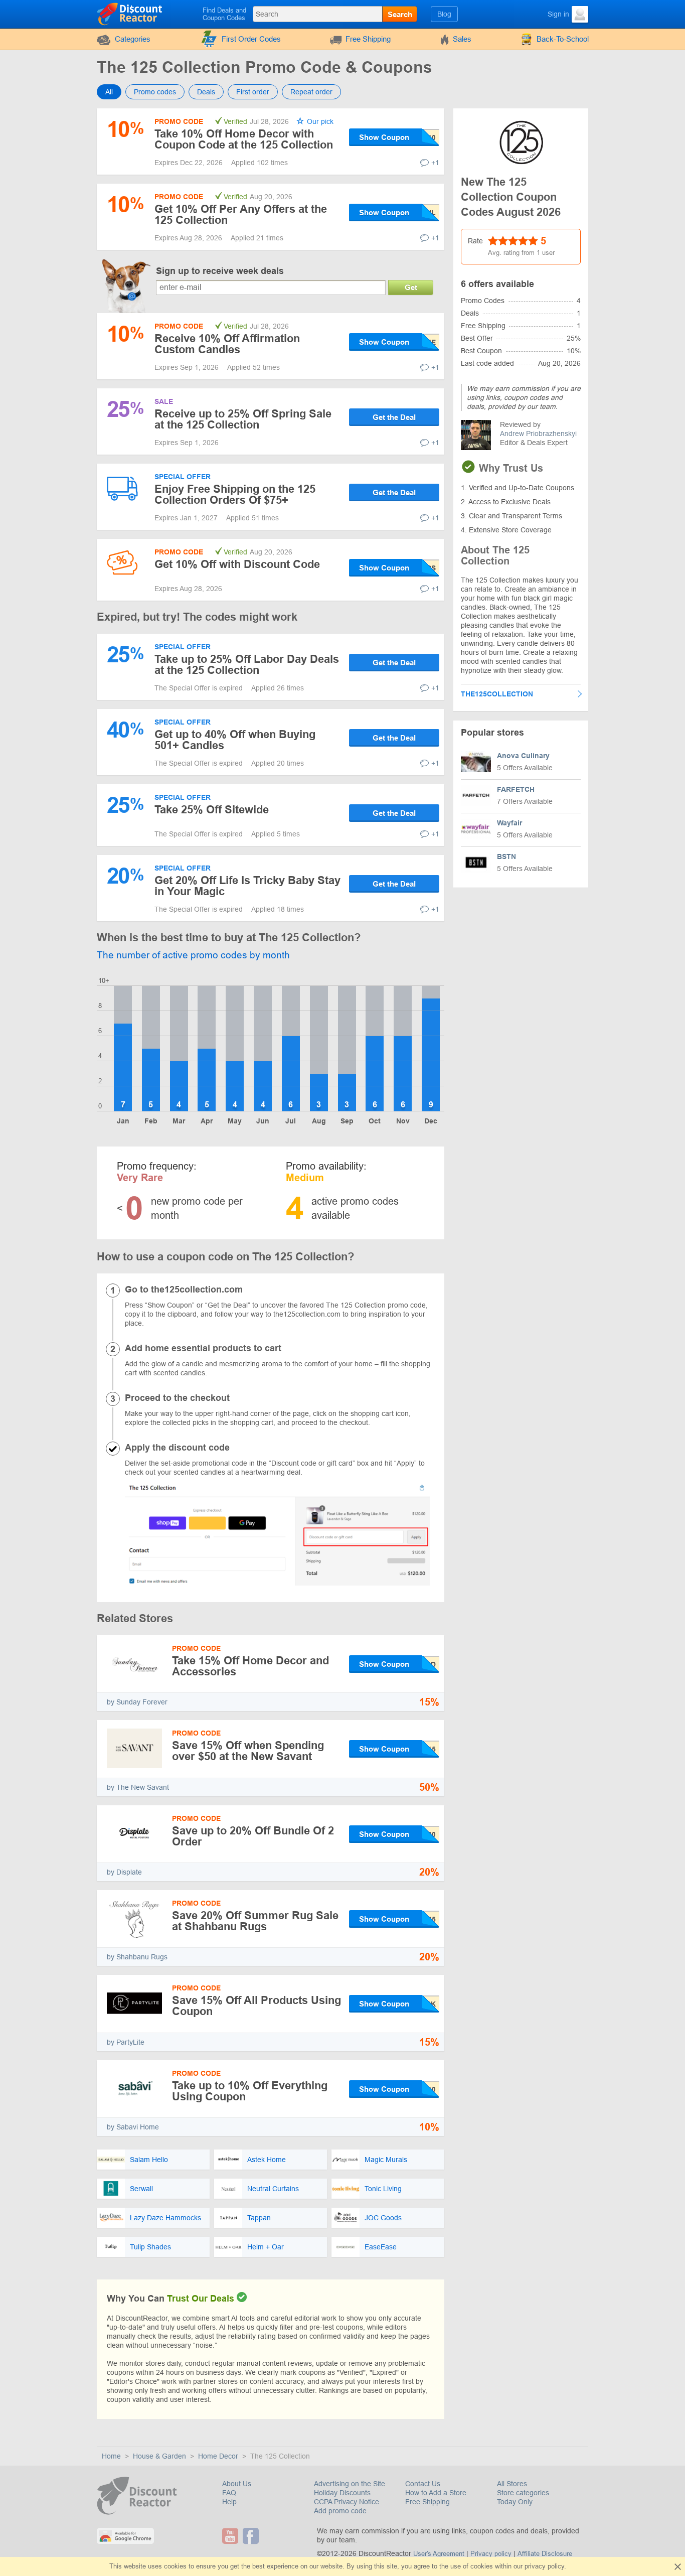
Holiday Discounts (342, 2493)
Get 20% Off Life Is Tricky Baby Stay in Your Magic (247, 886)
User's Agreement (439, 2554)
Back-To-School (563, 39)
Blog (444, 14)
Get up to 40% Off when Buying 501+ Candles (235, 740)
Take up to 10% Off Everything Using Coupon (250, 2091)
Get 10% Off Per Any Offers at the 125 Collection (241, 214)
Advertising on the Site (350, 2484)
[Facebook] (252, 2536)
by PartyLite (126, 2042)
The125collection (497, 694)
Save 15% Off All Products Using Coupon (256, 2006)
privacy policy (544, 2566)
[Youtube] (231, 2536)
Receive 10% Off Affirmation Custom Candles (227, 344)
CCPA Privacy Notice (347, 2502)
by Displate (124, 1872)
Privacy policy (491, 2554)
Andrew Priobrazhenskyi (538, 434)
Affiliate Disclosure (545, 2554)
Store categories (523, 2493)
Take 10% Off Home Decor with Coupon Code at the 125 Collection (244, 139)
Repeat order (311, 92)
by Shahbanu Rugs (137, 1957)
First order (253, 92)
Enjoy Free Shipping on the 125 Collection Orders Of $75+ (235, 494)
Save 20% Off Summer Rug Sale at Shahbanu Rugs (255, 1921)
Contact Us (423, 2484)
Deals (206, 92)
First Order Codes (251, 39)
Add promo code (340, 2511)
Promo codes (155, 92)
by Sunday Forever (137, 1702)
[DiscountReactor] (130, 14)
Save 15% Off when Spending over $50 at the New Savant (248, 1751)
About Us (237, 2484)
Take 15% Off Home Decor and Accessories (250, 1666)
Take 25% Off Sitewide (212, 810)
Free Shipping (368, 39)
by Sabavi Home (133, 2127)
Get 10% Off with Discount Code (237, 564)
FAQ (229, 2493)
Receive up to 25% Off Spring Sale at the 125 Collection (243, 419)
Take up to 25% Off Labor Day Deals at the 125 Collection (247, 665)
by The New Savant (138, 1787)
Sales (462, 39)
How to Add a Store (436, 2493)
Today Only (515, 2502)
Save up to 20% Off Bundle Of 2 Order (253, 1836)
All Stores (512, 2484)
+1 (435, 163)
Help (229, 2502)
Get (411, 287)
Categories (133, 39)
